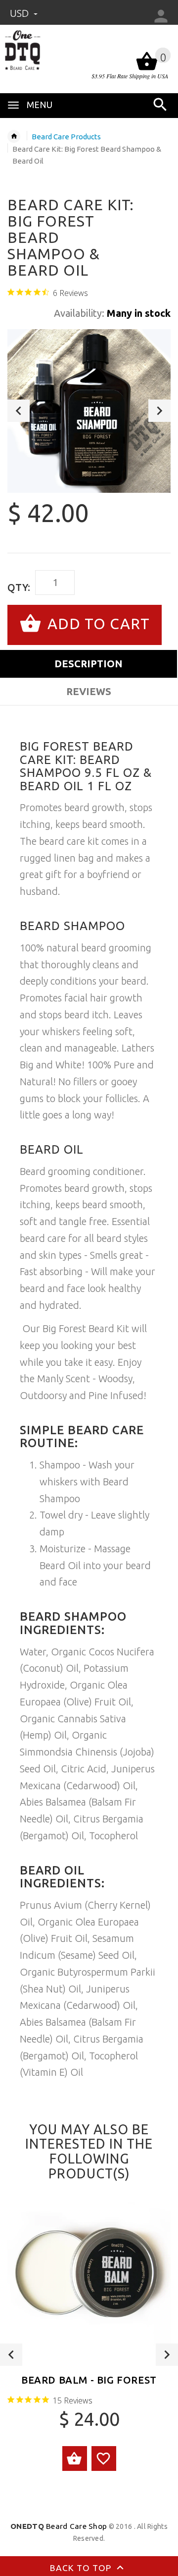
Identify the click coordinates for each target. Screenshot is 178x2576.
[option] (89, 411)
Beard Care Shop (59, 2526)
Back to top (82, 2568)
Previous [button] (19, 411)
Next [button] (159, 411)
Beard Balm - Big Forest (89, 2380)
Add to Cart (97, 623)
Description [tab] (89, 664)
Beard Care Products (66, 137)
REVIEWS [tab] (89, 691)
